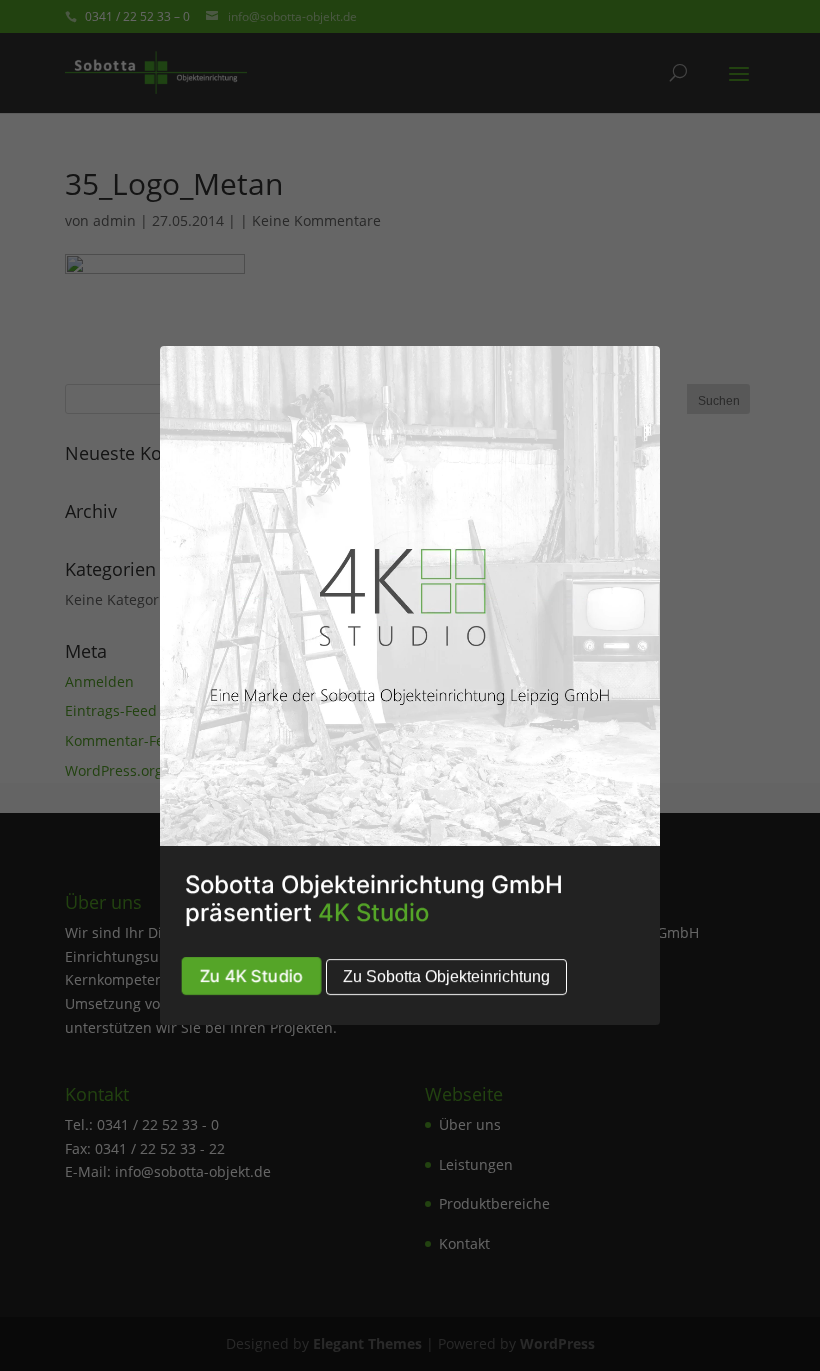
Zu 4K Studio (252, 975)
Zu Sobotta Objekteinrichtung (446, 976)
